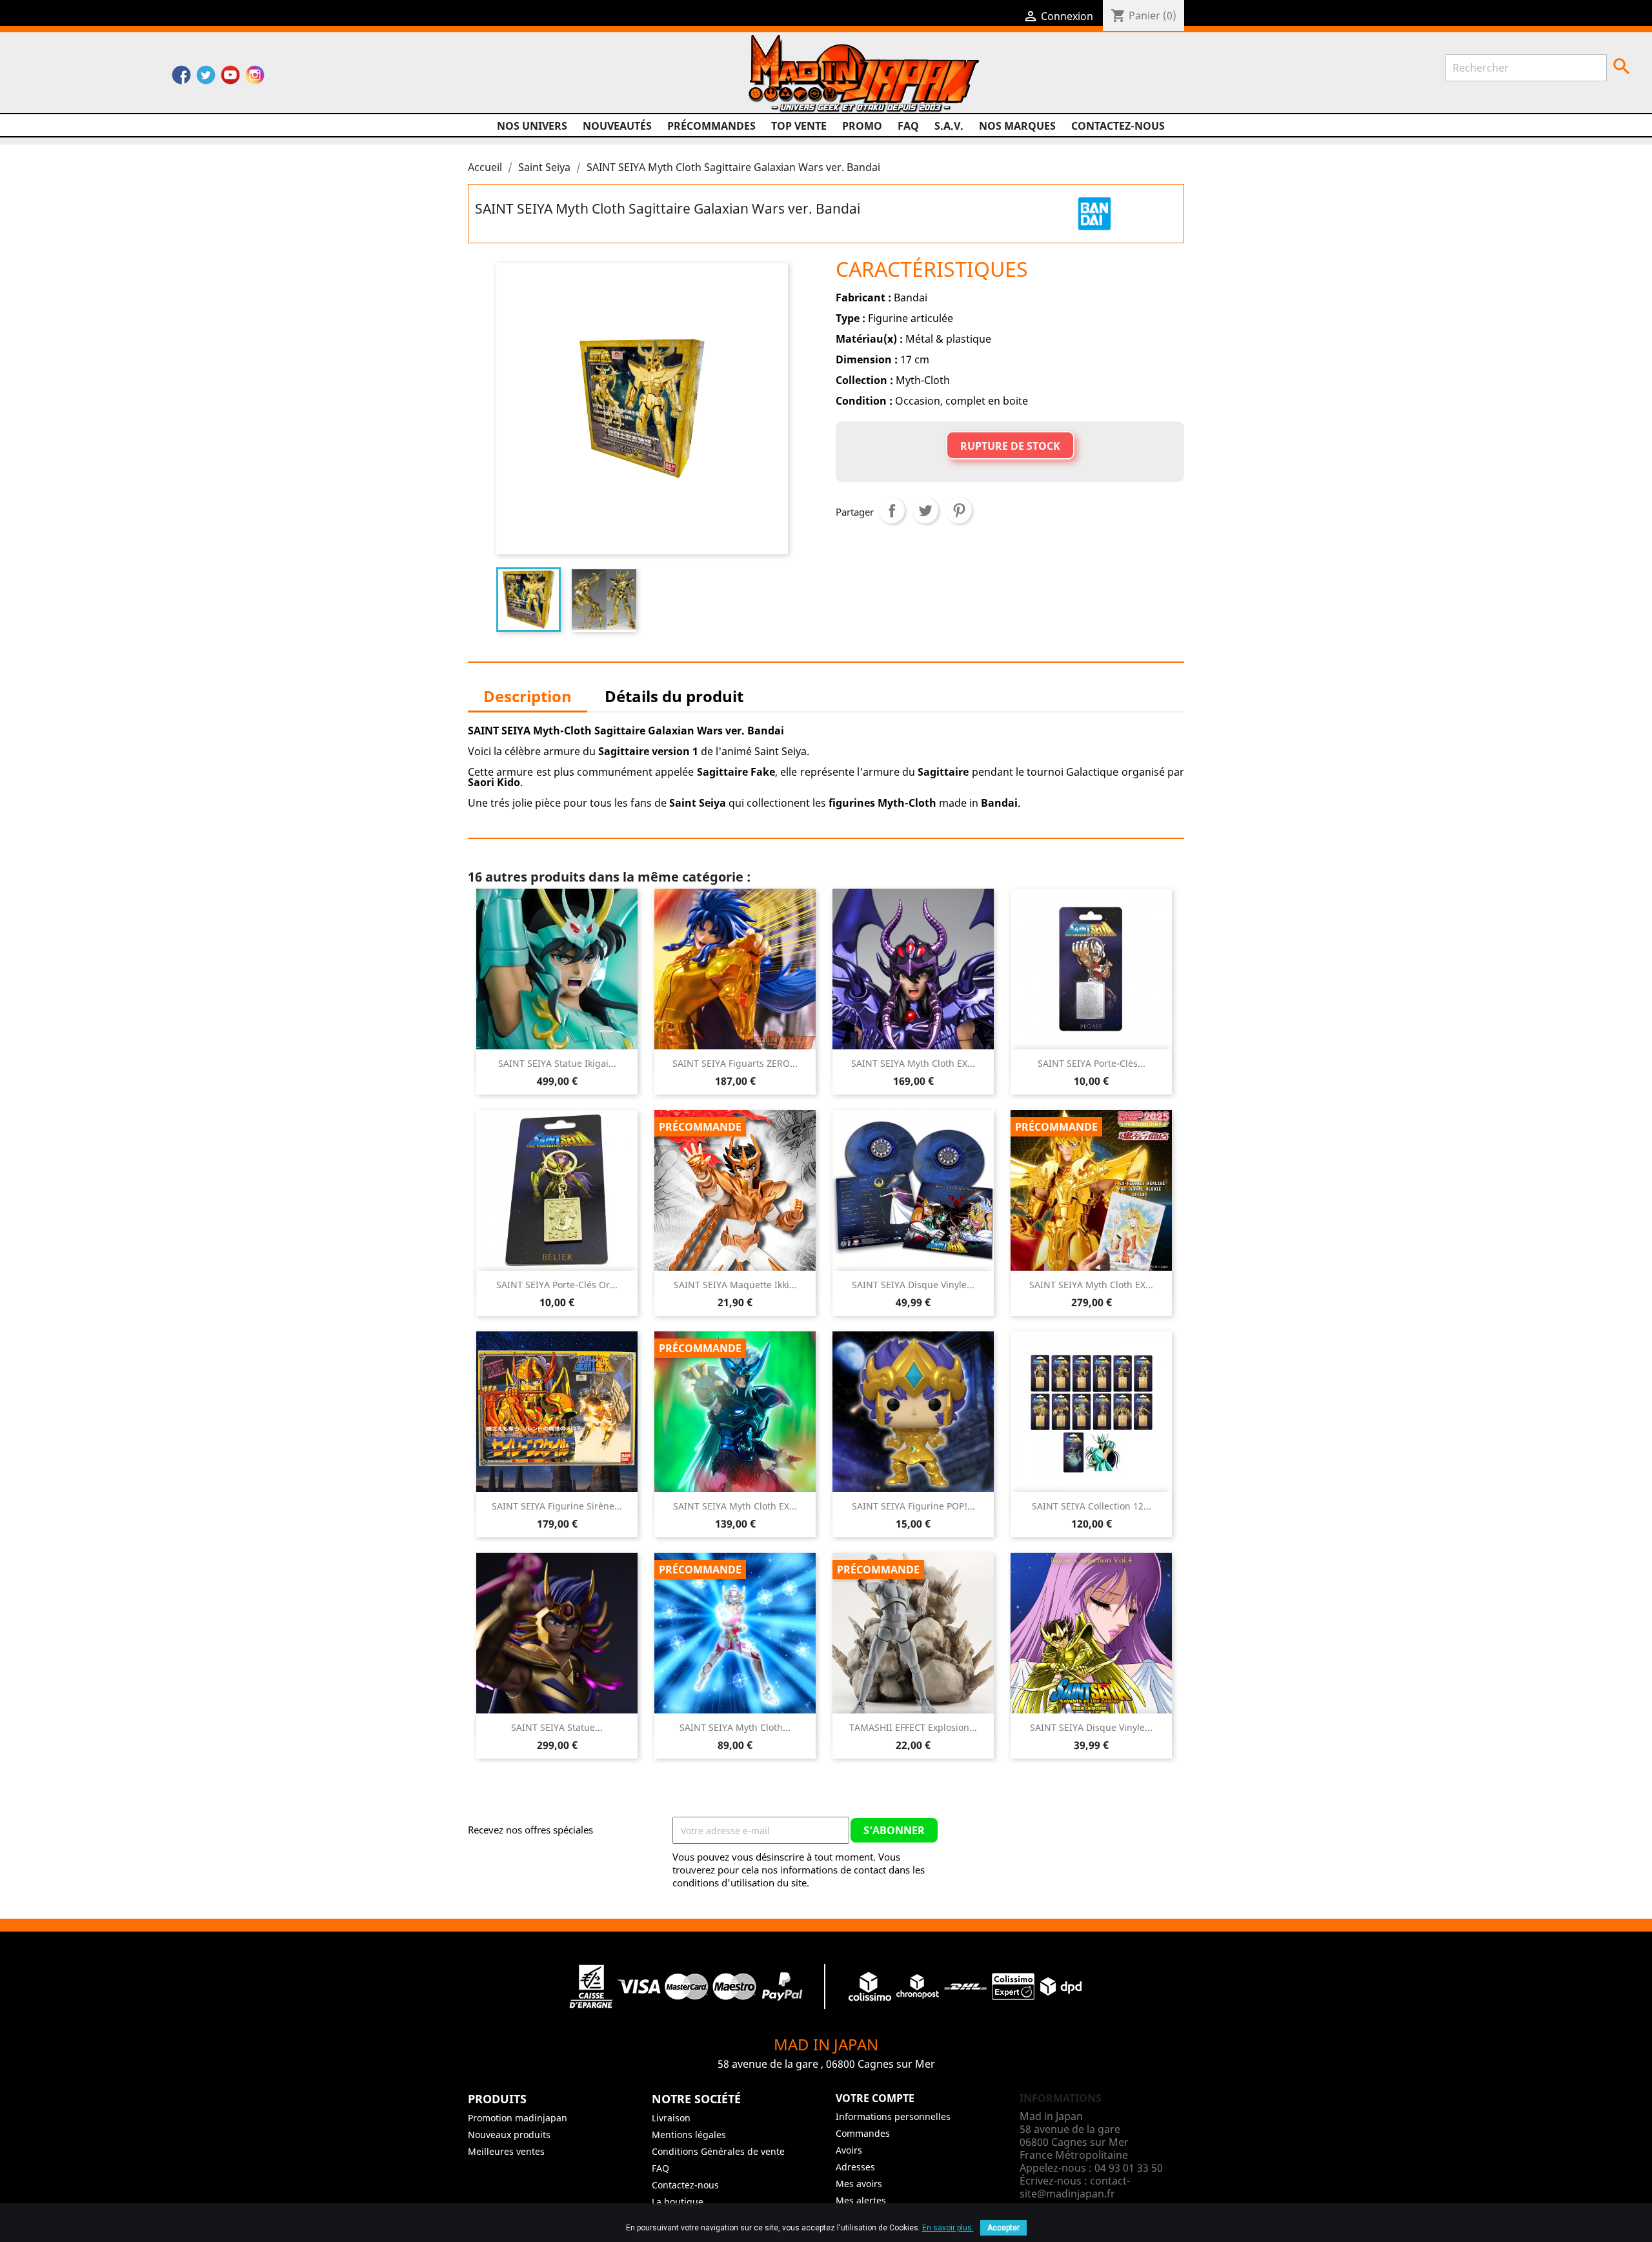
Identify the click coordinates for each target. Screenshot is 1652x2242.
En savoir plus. (948, 2228)
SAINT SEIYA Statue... (557, 1727)
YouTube (230, 78)
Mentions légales (689, 2135)
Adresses (855, 2167)
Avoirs (849, 2150)
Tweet (925, 510)
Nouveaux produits (509, 2135)
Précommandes (711, 126)
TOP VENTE (799, 126)
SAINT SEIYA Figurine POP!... (913, 1506)
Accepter (1003, 2228)
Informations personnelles (893, 2116)
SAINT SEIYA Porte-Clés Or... (557, 1285)
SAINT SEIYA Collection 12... (1092, 1506)
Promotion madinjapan (518, 2118)
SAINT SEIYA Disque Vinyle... (913, 1285)
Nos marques (1017, 126)
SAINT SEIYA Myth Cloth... (735, 1727)
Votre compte (875, 2098)
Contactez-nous (1118, 126)
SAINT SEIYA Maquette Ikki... (735, 1285)
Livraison (671, 2118)
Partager (892, 510)
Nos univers (532, 126)
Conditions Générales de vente (718, 2151)
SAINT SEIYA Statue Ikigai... (557, 1063)
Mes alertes (861, 2200)
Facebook (181, 78)
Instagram (255, 78)
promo (862, 126)
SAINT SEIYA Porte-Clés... (1092, 1063)
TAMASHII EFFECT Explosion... (913, 1727)
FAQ (908, 126)
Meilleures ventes (506, 2151)
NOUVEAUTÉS (617, 126)
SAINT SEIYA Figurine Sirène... (557, 1506)
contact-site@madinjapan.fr (1075, 2187)
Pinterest (959, 510)
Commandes (863, 2133)
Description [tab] (528, 696)
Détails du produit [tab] (674, 696)
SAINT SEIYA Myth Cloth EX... (913, 1063)
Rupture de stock (1010, 446)
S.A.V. (949, 126)
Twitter (206, 78)
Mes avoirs (859, 2184)
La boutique (678, 2202)
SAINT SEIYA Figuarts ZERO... (735, 1063)
